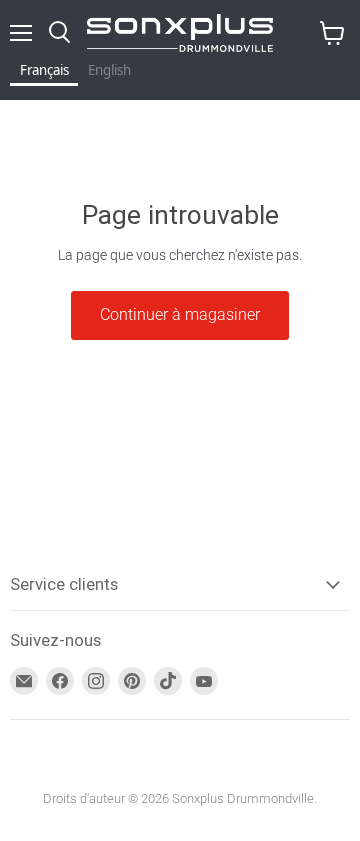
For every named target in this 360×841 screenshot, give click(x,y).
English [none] (109, 70)
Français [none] (44, 70)
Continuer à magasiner (180, 314)
